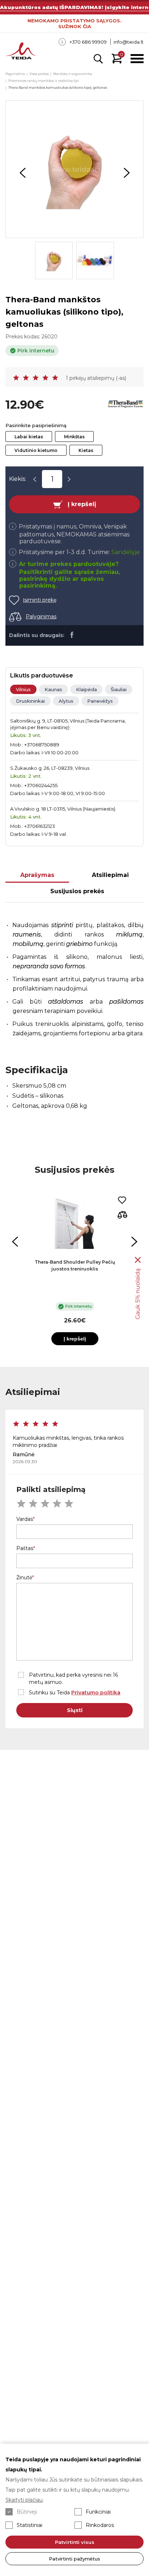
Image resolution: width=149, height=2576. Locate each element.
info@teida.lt (129, 42)
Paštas (25, 1548)
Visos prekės (39, 74)
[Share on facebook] (72, 635)
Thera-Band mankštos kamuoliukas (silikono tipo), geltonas (58, 87)
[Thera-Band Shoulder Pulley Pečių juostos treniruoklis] (75, 1224)
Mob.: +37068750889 (35, 745)
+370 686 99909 (88, 42)
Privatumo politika (96, 1693)
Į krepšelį (82, 504)
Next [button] (127, 173)
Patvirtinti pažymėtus (74, 2559)
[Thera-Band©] (125, 405)
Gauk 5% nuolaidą (138, 1294)
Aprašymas (37, 875)
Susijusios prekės (77, 891)
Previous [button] (22, 173)
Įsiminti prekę (40, 600)
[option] (74, 169)
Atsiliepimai (110, 875)
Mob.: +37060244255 (34, 785)
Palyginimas (41, 616)
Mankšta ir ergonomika (73, 74)
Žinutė (24, 1577)
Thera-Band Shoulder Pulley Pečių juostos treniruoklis (75, 1265)
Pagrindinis (15, 74)
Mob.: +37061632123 (33, 826)
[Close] (138, 1260)
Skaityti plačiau (24, 2500)
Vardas (25, 1519)
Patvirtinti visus (75, 2542)
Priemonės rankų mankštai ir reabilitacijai (44, 81)
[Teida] (21, 52)
